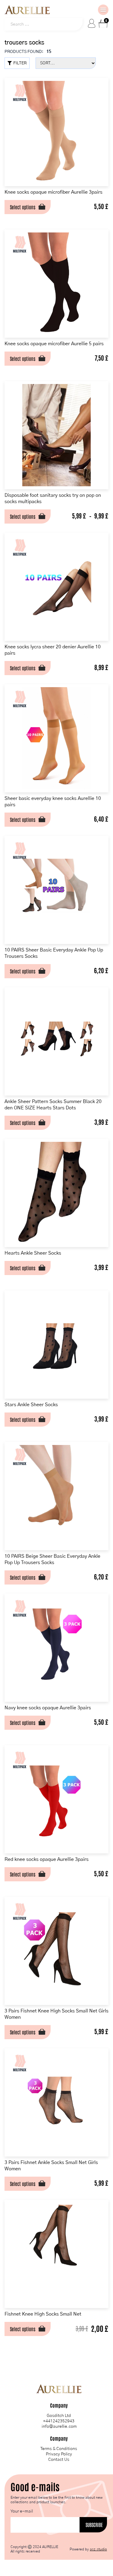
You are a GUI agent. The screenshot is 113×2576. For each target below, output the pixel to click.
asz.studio (98, 2549)
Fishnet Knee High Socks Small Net (43, 2314)
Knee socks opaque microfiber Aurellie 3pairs (53, 192)
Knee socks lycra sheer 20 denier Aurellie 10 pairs (53, 650)
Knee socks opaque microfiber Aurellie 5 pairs (54, 344)
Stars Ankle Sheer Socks (31, 1405)
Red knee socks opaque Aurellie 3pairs (47, 1859)
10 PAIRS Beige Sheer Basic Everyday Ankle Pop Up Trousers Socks (52, 1559)
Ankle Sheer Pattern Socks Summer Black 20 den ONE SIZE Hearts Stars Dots (53, 1105)
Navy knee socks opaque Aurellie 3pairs (48, 1708)
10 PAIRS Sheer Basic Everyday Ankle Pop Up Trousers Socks (54, 953)
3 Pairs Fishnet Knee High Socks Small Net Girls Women (56, 2014)
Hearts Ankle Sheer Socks (33, 1253)
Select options (23, 207)
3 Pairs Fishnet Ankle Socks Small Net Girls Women (51, 2166)
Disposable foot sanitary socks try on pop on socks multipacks (53, 498)
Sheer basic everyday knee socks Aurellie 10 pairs (53, 802)
